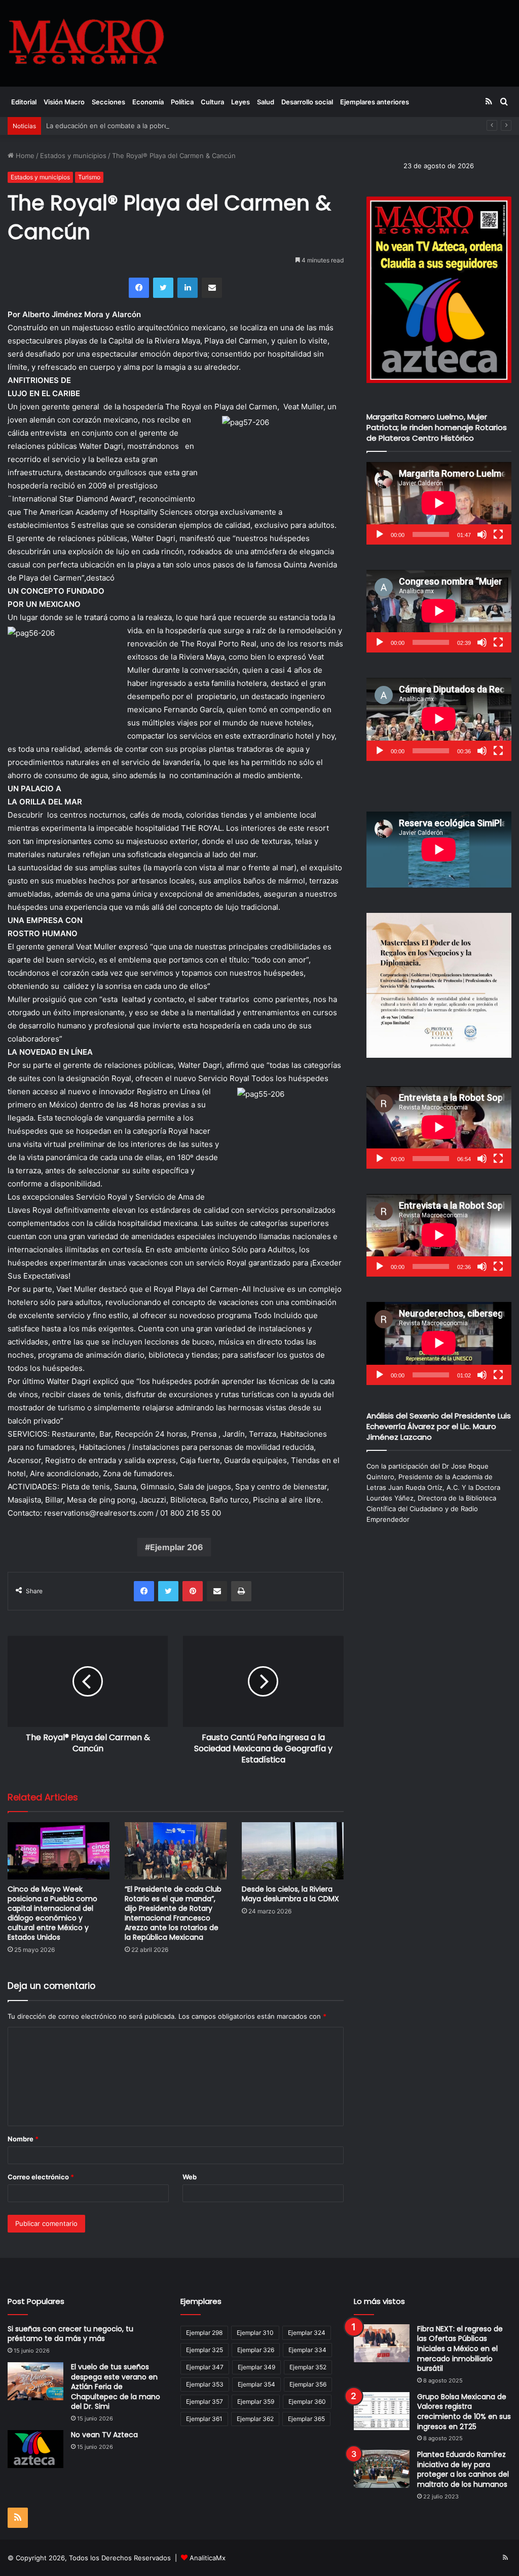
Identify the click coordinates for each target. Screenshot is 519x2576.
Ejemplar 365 (306, 2419)
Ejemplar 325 (205, 2350)
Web (190, 2177)
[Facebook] (139, 288)
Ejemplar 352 (308, 2367)
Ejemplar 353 (205, 2384)
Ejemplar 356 (308, 2384)
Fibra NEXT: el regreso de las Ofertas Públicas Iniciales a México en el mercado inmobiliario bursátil (460, 2349)
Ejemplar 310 (255, 2333)
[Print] (241, 1591)
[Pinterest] (193, 1591)
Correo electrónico (41, 2177)
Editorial (24, 102)
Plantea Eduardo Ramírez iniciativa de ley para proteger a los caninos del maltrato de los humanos (463, 2469)
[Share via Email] (212, 288)
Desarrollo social (307, 102)
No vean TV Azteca (104, 2435)
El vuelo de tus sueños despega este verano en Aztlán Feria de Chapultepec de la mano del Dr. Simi (116, 2387)
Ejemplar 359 (256, 2401)
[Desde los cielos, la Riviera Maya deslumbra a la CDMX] (293, 1851)
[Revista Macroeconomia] (86, 43)
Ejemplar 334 (307, 2350)
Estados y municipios (73, 156)
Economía (148, 102)
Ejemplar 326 (256, 2350)
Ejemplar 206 (177, 1547)
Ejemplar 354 (256, 2384)
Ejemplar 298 (204, 2333)
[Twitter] (163, 288)
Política (182, 102)
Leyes (240, 102)
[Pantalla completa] (498, 534)
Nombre (23, 2139)
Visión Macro (64, 102)
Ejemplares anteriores (375, 102)
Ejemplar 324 (307, 2333)
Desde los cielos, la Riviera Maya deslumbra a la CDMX (290, 1894)
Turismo (89, 177)
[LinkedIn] (188, 288)
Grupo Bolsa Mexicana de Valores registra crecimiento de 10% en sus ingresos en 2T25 (464, 2412)
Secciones (108, 102)
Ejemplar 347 (205, 2367)
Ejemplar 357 (205, 2401)
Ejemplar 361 (204, 2419)
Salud (266, 102)
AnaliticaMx (208, 2558)
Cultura (212, 102)
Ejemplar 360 (307, 2401)
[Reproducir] (380, 534)
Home (24, 156)
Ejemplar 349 (256, 2367)
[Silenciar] (482, 534)
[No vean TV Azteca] (35, 2449)
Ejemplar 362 (255, 2419)
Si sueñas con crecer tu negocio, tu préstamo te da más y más (70, 2334)
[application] (439, 503)
